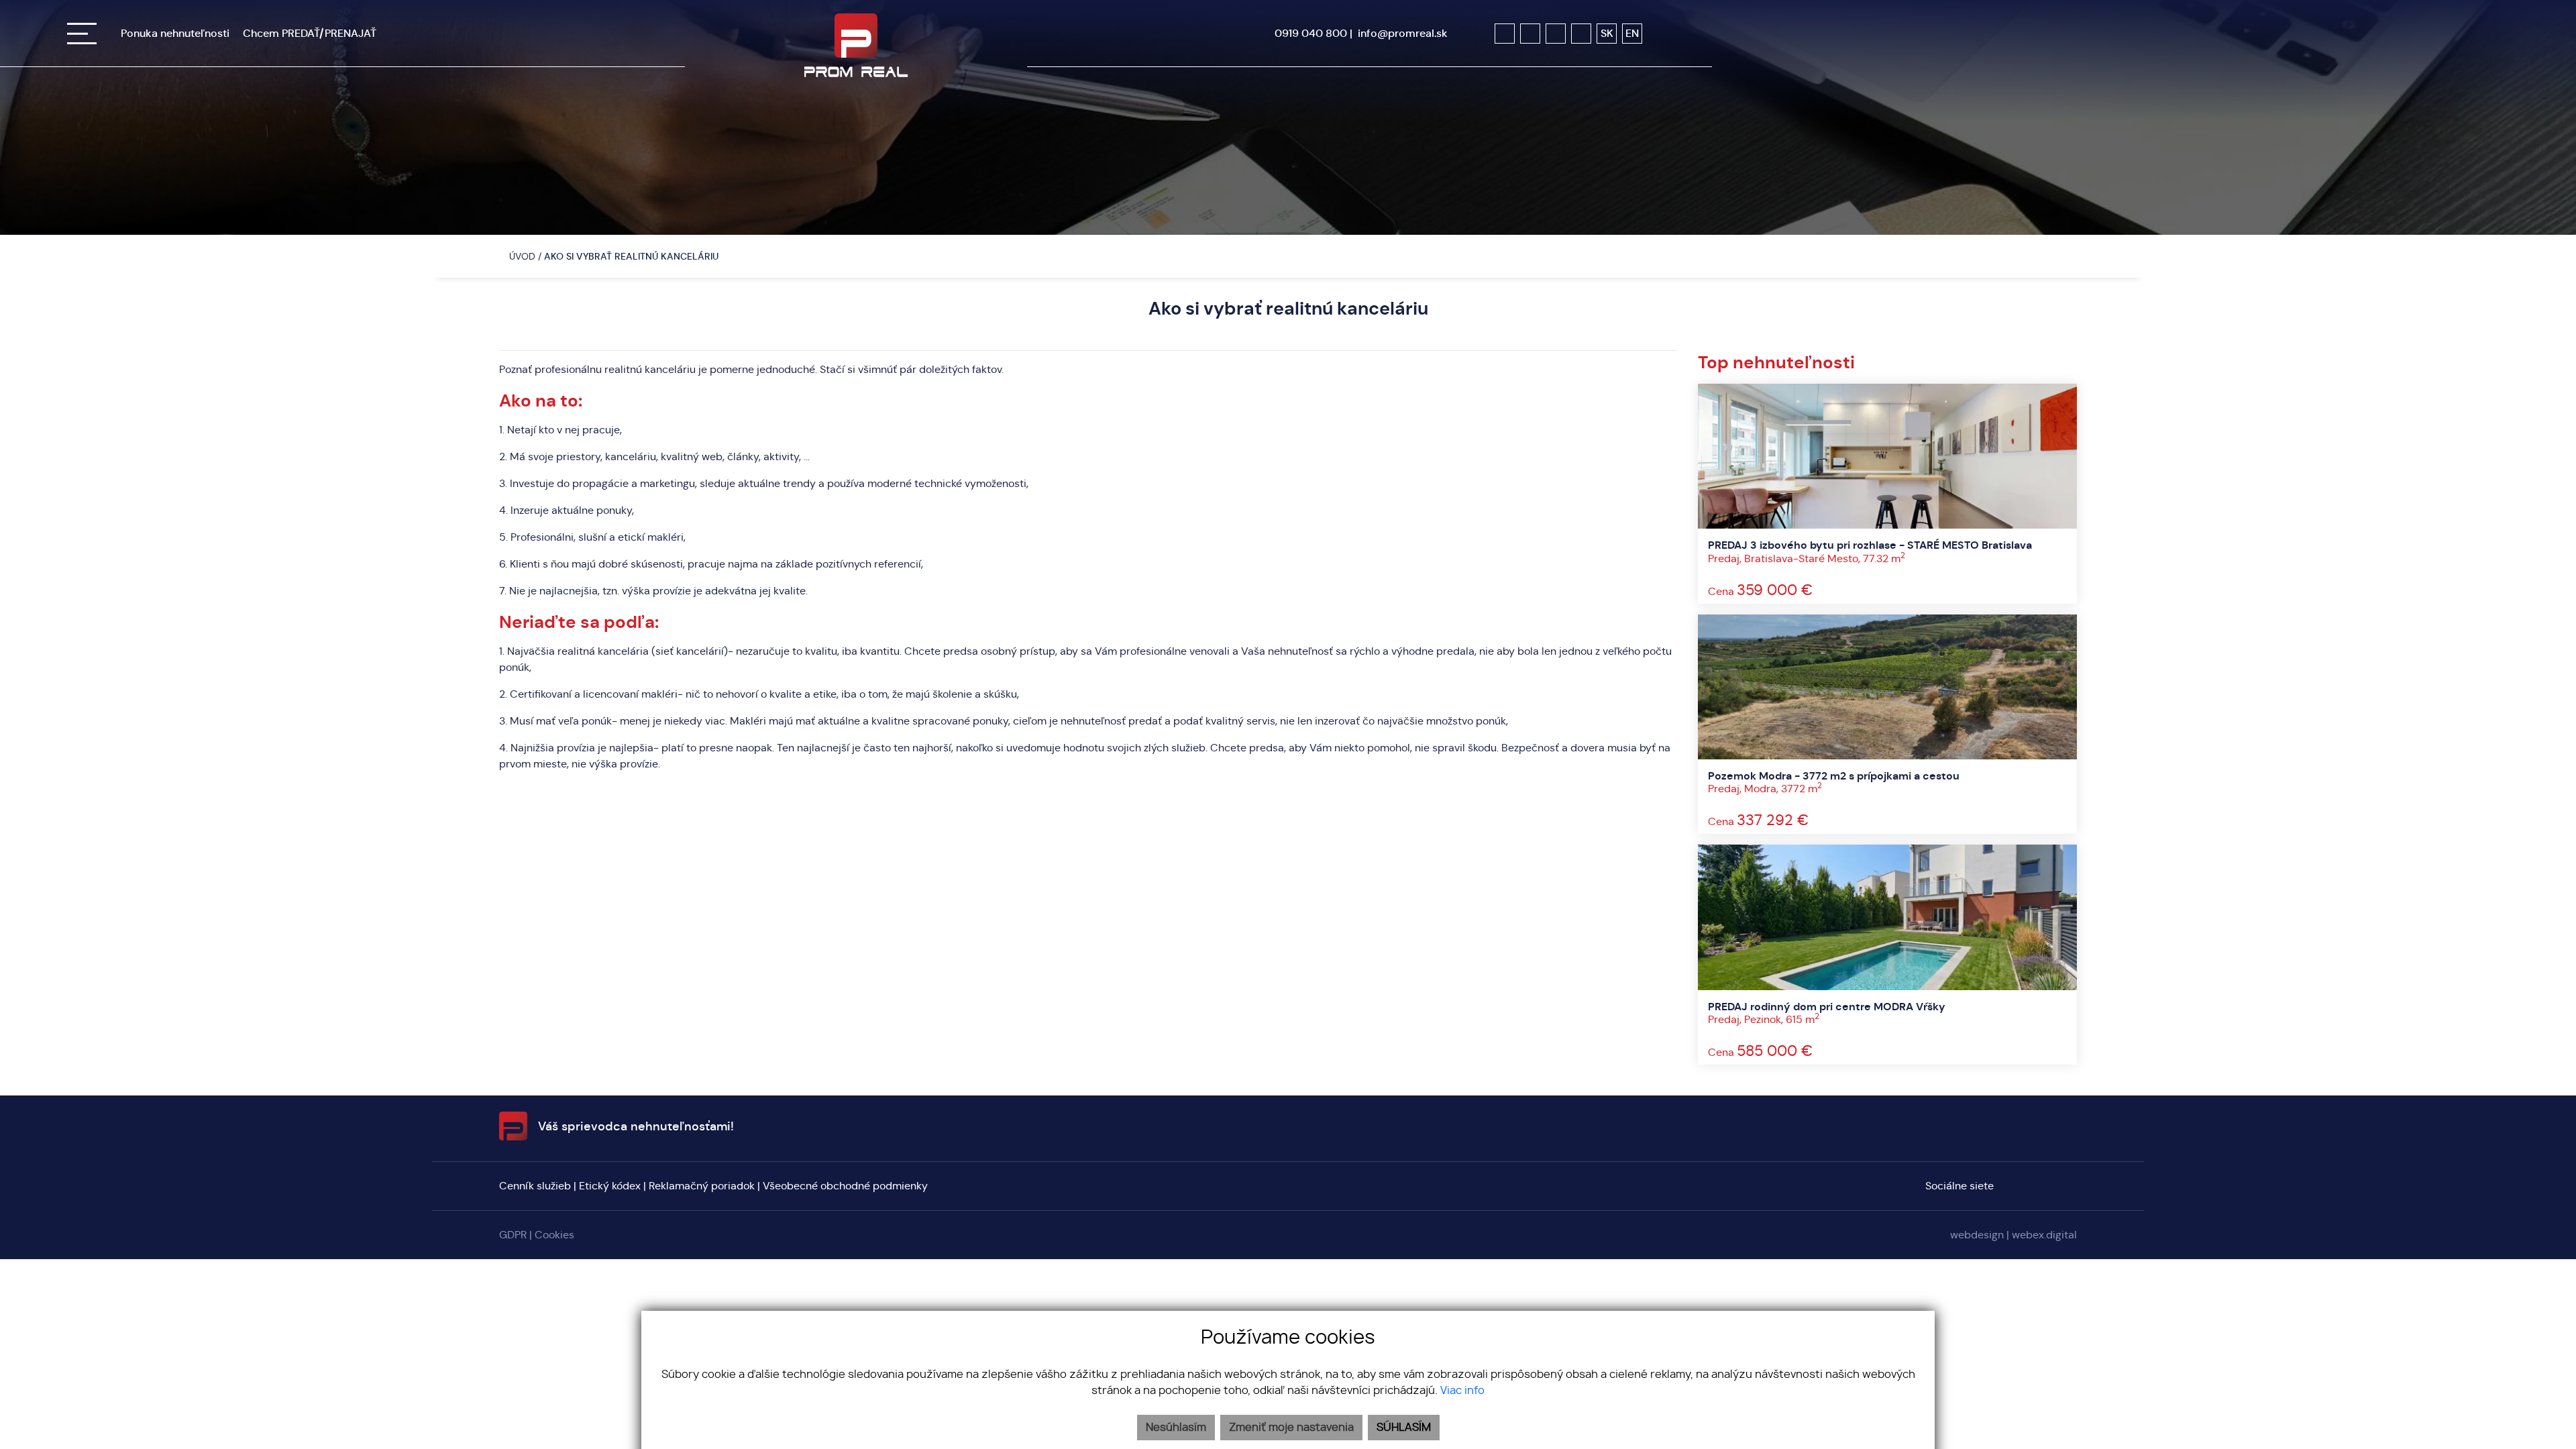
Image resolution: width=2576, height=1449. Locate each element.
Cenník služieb (535, 1186)
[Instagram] (1530, 34)
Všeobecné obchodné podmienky (845, 1186)
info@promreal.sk (1403, 33)
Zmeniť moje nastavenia (1291, 1428)
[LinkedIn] (1581, 34)
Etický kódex (610, 1186)
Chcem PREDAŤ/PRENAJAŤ (310, 33)
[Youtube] (1556, 34)
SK (1607, 33)
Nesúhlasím (1176, 1428)
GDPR (513, 1235)
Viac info (1462, 1391)
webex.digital (2044, 1235)
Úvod (521, 256)
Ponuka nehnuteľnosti (175, 33)
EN (1632, 33)
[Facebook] (1505, 34)
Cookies (554, 1235)
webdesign (1977, 1235)
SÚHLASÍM (1404, 1428)
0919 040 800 (1311, 33)
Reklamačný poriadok (702, 1186)
